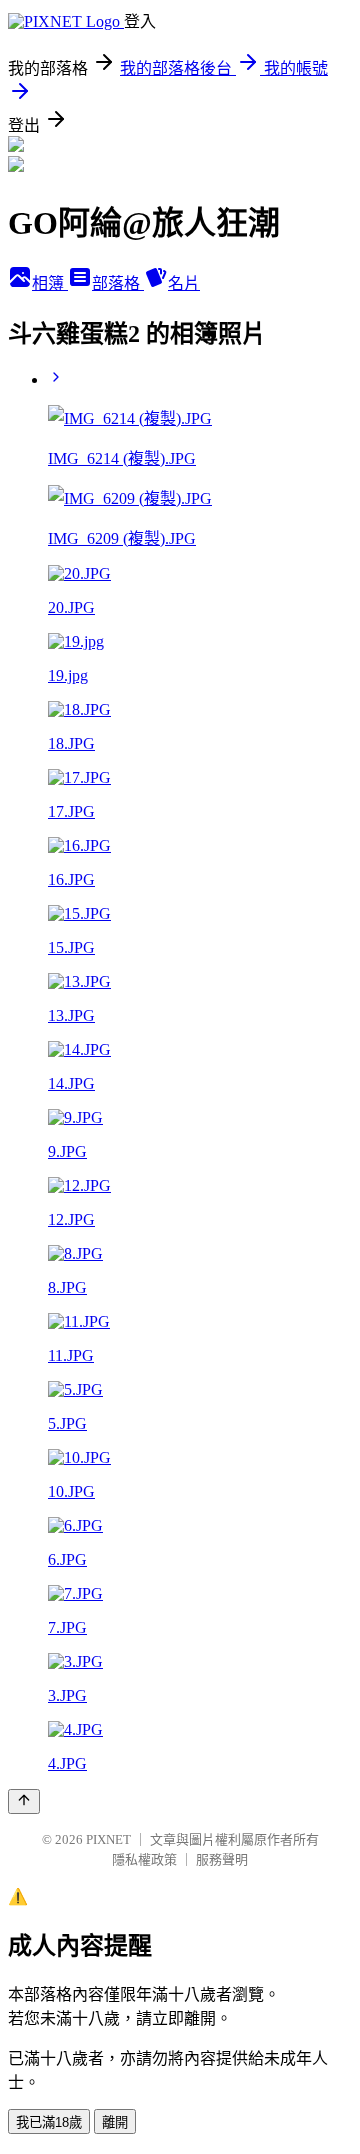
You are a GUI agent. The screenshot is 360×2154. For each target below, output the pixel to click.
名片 (184, 283)
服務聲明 (222, 1859)
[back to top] (24, 1801)
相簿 (50, 283)
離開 (115, 2122)
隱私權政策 (144, 1859)
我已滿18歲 (49, 2122)
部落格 (118, 283)
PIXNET (108, 1839)
